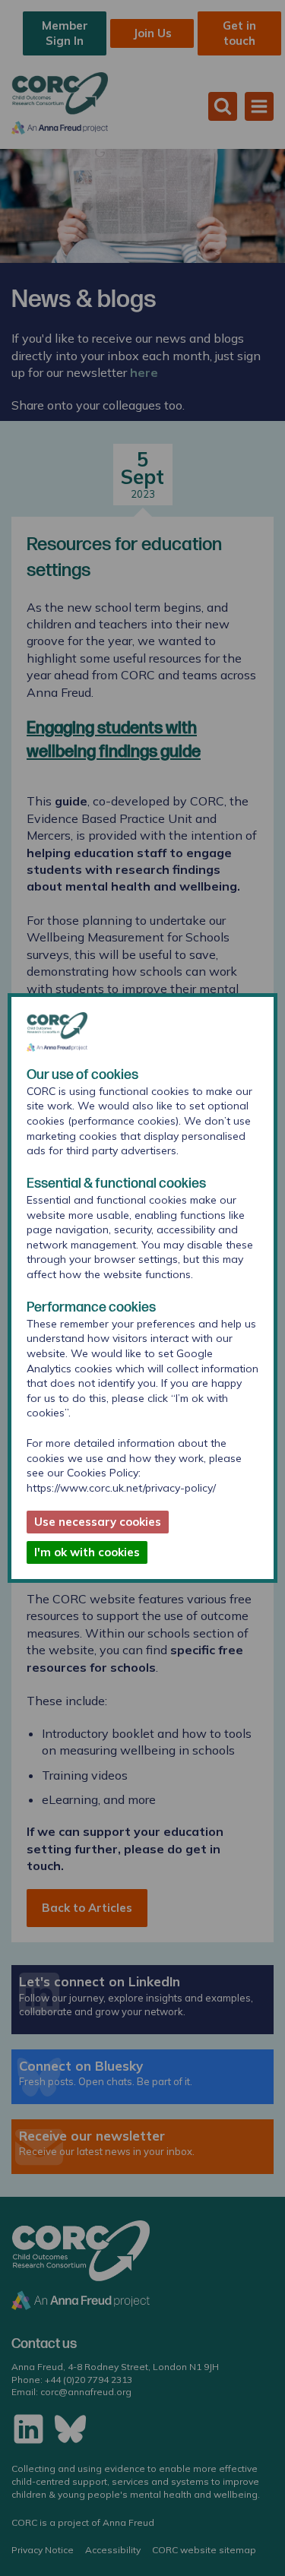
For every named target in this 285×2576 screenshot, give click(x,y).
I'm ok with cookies (87, 1552)
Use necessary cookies (98, 1522)
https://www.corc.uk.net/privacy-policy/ (121, 1488)
